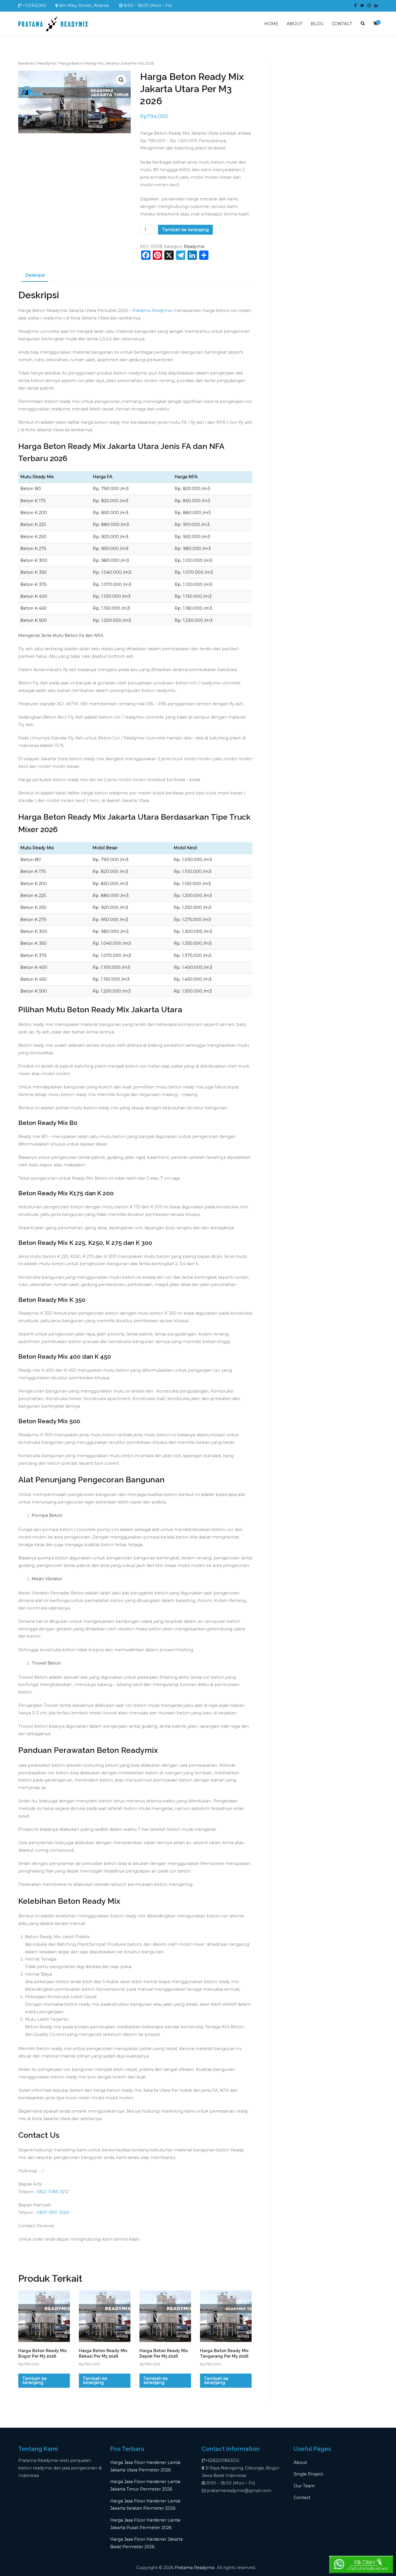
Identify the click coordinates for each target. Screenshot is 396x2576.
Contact (302, 2498)
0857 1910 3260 (53, 2213)
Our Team (304, 2486)
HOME (271, 24)
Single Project (308, 2474)
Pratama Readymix (152, 310)
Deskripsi (35, 275)
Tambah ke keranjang (186, 230)
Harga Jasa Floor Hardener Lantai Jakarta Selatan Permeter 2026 (145, 2505)
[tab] (35, 276)
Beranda (26, 63)
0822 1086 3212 (52, 2192)
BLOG (317, 24)
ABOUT (295, 24)
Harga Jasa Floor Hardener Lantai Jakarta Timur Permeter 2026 (145, 2485)
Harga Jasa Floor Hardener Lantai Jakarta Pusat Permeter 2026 (145, 2524)
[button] (121, 80)
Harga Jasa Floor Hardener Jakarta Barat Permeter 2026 (146, 2543)
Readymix (47, 63)
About (300, 2462)
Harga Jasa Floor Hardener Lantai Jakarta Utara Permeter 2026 (145, 2466)
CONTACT (342, 24)
